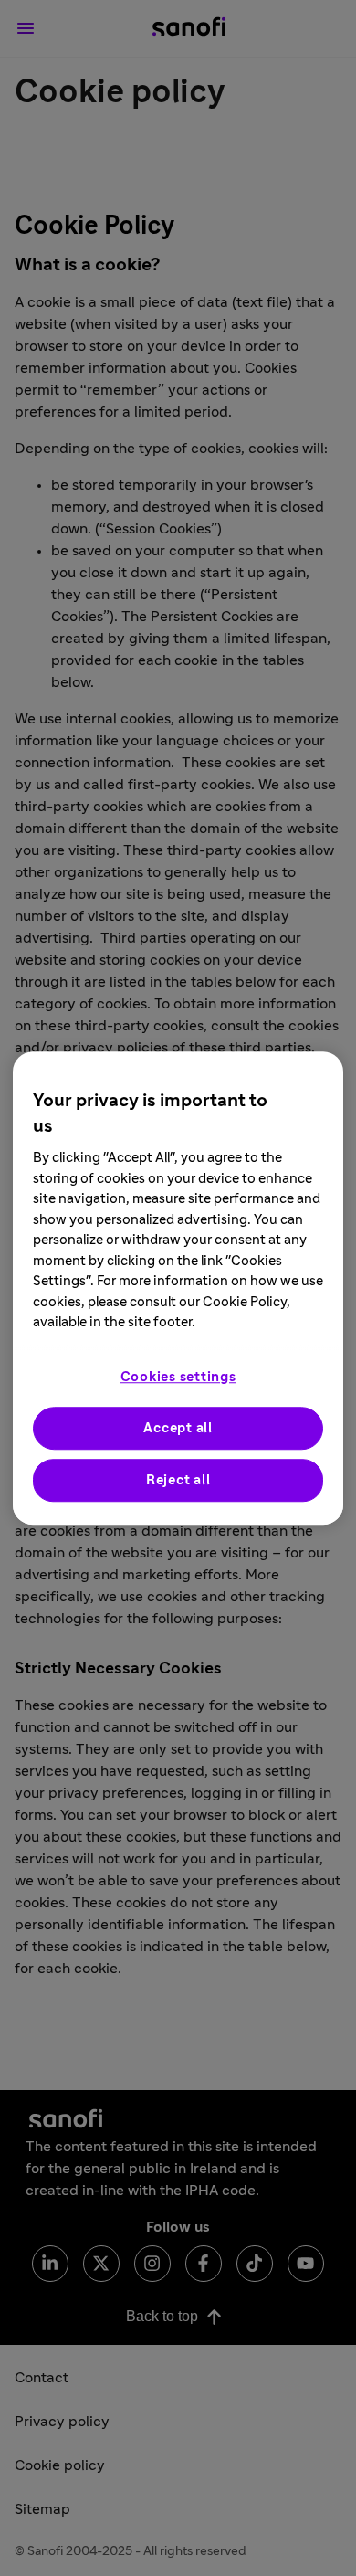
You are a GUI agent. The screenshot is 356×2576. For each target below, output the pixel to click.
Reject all (178, 1480)
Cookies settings (178, 1377)
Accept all (178, 1428)
